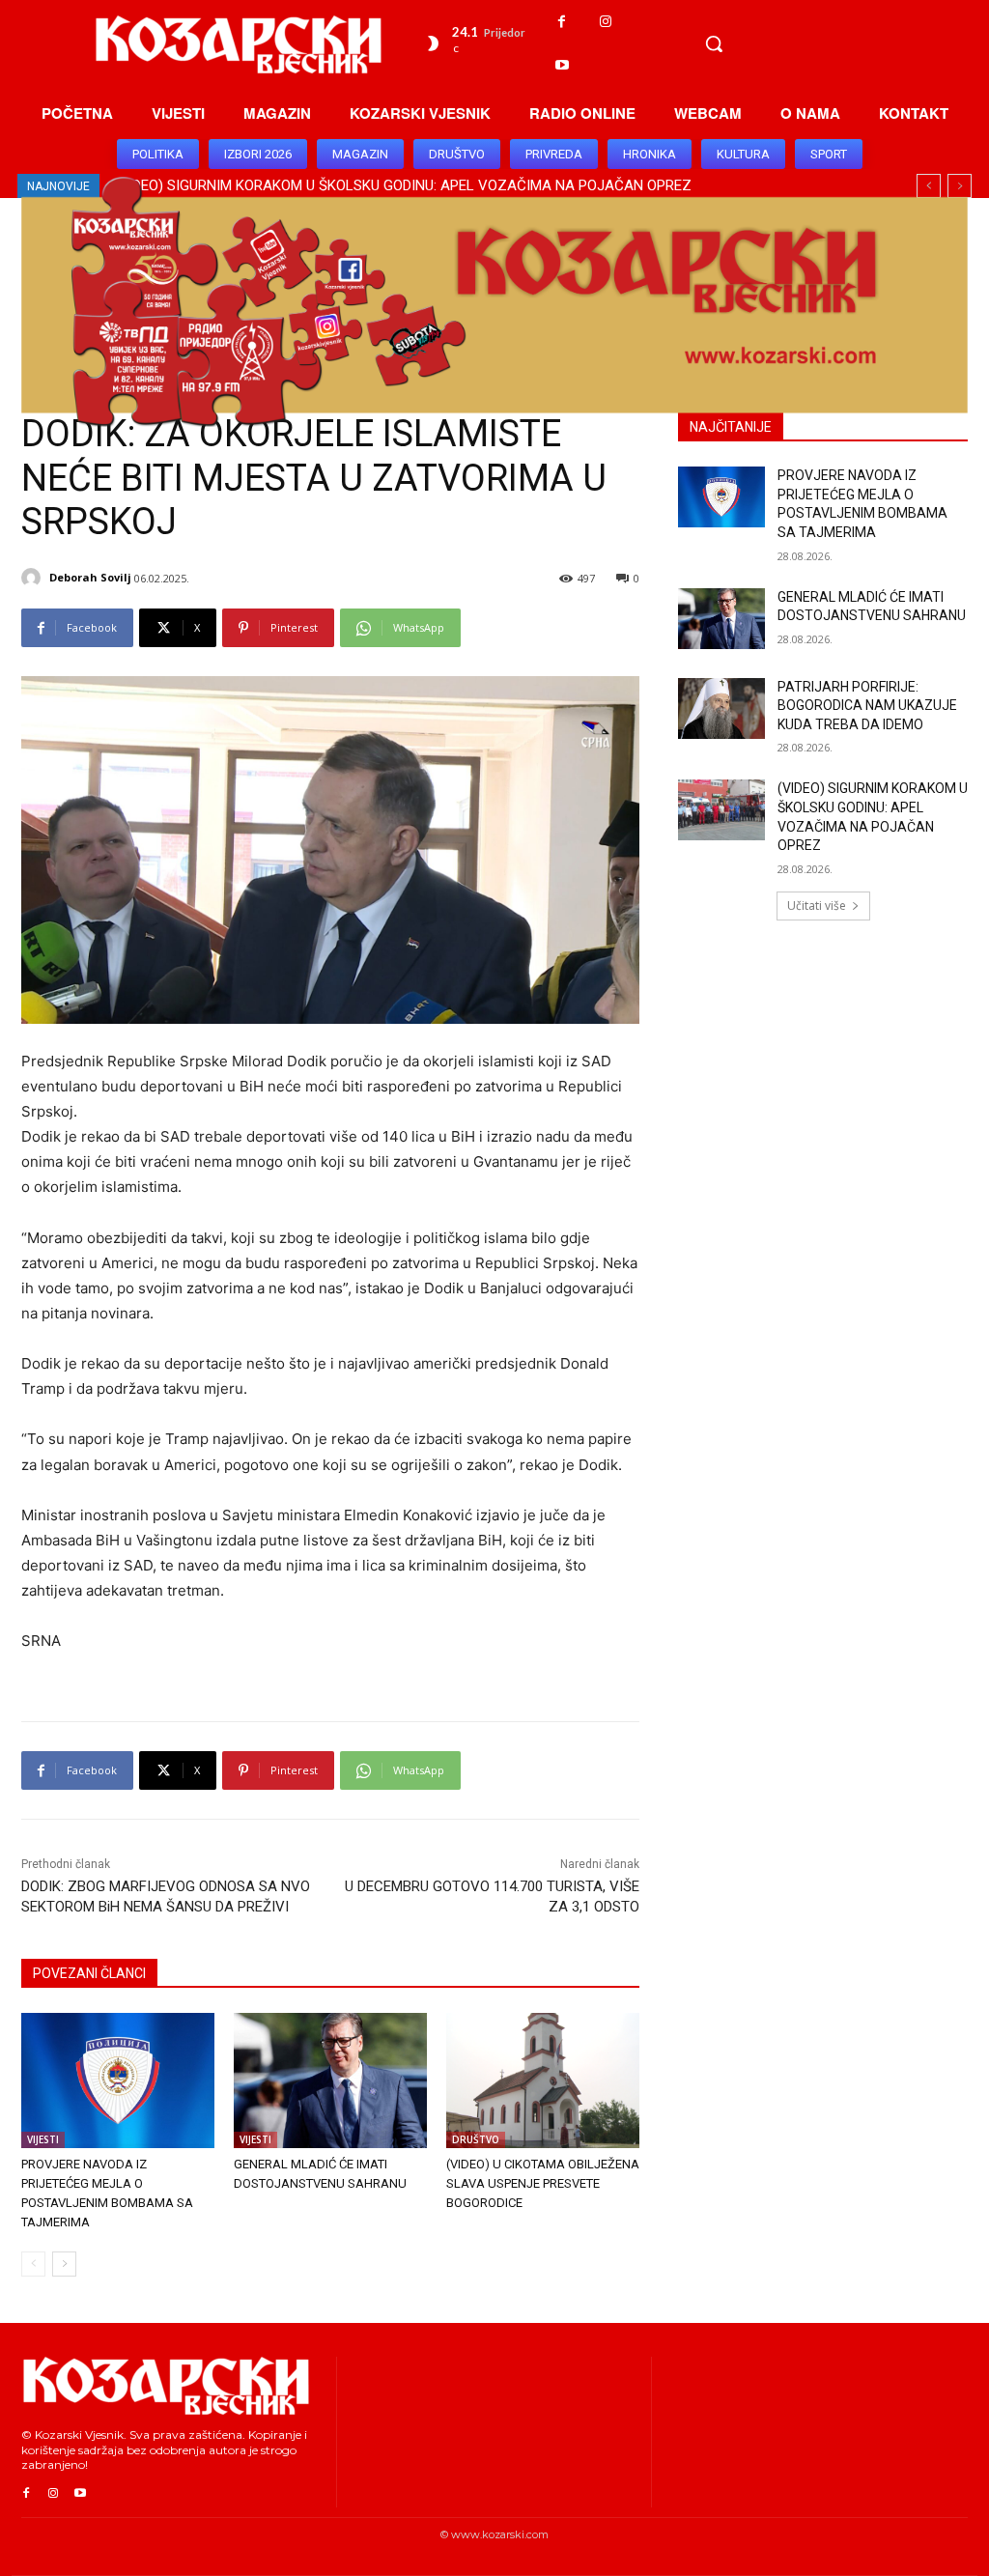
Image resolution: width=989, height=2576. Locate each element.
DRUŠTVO (476, 2139)
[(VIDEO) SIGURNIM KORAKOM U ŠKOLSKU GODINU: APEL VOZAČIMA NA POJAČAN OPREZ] (721, 810)
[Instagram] (605, 22)
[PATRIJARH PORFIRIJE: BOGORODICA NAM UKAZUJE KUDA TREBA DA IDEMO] (721, 708)
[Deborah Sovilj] (34, 578)
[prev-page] (33, 2264)
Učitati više (817, 906)
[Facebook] (562, 22)
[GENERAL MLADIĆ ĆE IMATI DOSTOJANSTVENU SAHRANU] (330, 2081)
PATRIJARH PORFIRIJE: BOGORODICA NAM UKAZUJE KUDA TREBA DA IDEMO (867, 706)
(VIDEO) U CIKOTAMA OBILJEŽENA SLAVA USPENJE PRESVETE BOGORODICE (543, 2183)
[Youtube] (562, 65)
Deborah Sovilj (90, 577)
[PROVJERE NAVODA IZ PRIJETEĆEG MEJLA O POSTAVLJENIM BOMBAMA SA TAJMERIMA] (118, 2081)
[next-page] (64, 2264)
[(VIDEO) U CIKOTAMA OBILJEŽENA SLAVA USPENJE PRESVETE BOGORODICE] (543, 2081)
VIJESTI (43, 2139)
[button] (714, 43)
